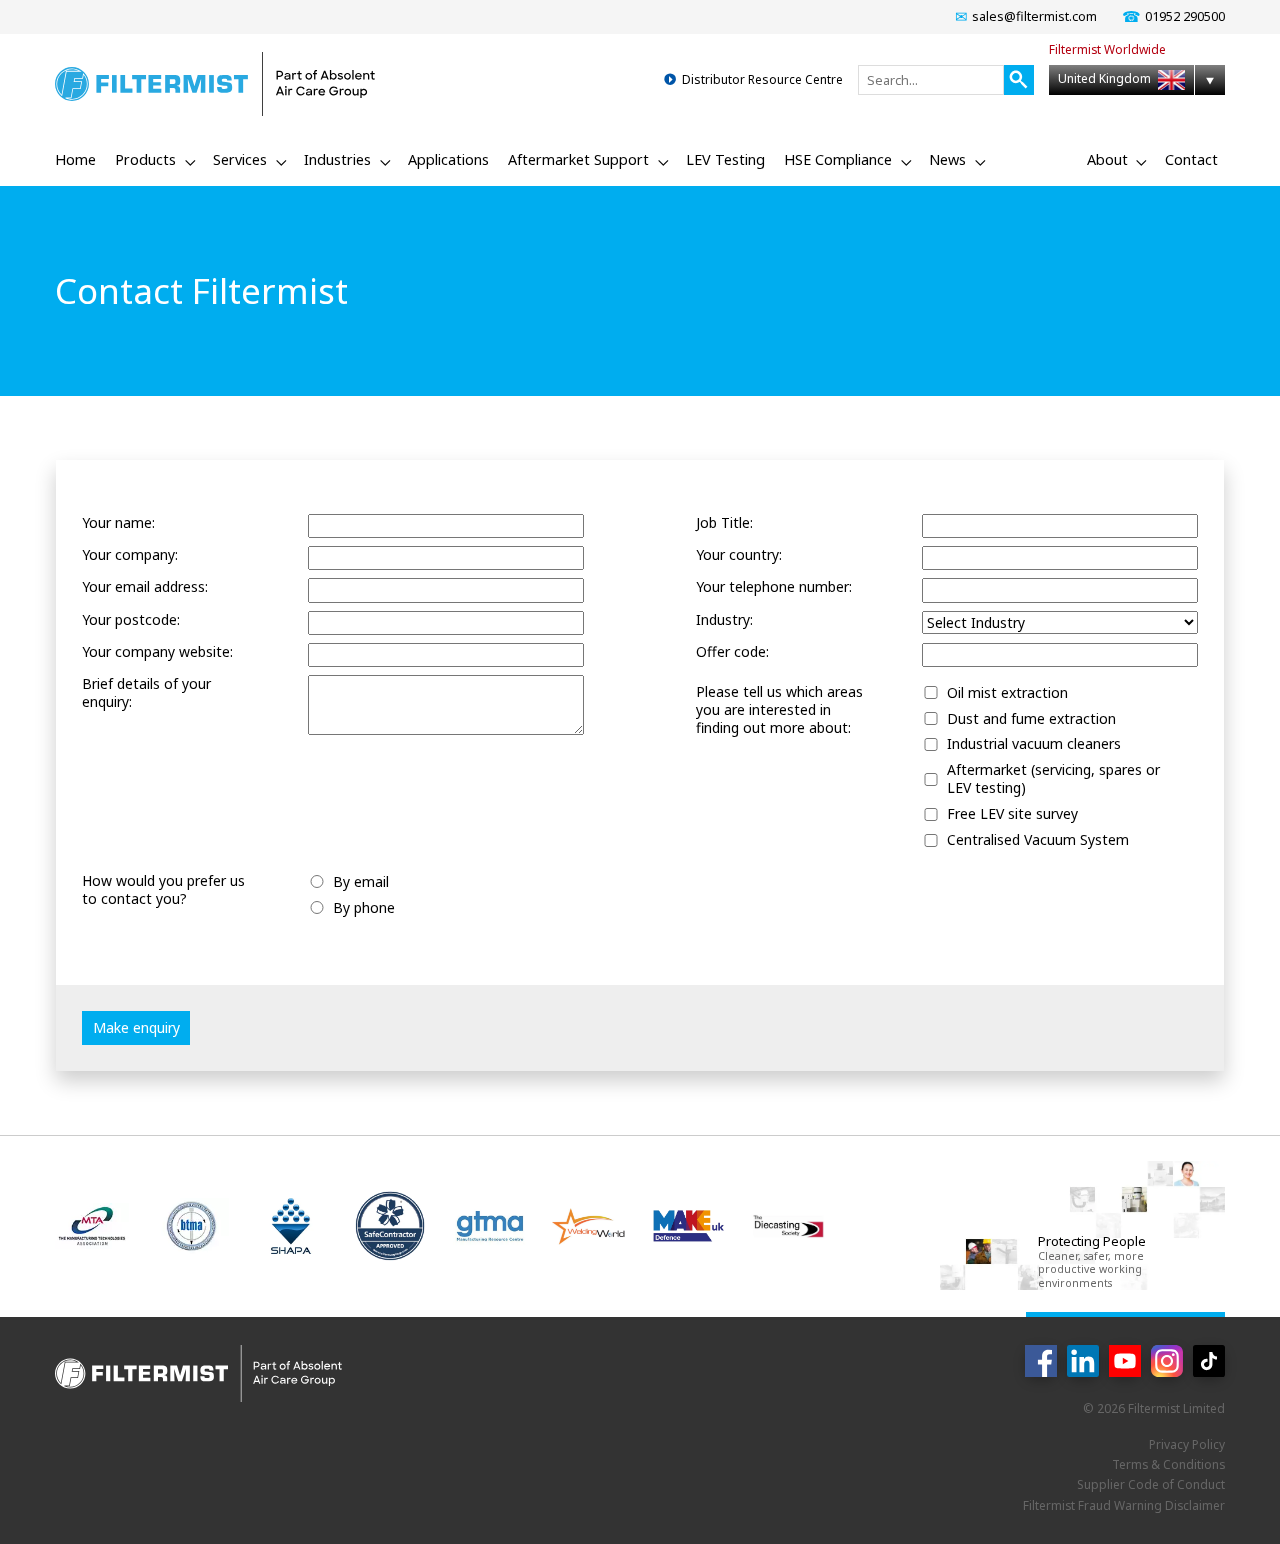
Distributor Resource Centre (762, 80)
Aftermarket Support (578, 159)
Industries (337, 159)
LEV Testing (725, 159)
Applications (448, 159)
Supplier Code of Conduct (1151, 1484)
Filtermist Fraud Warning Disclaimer (1124, 1505)
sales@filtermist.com (1034, 16)
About (1107, 159)
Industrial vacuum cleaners (1034, 744)
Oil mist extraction (1007, 693)
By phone (364, 908)
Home (75, 159)
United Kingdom (1106, 78)
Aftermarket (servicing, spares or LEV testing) (1053, 779)
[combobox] (931, 80)
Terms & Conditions (1168, 1464)
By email (361, 882)
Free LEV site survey (1012, 814)
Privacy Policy (1187, 1444)
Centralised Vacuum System (1038, 840)
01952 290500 (1185, 16)
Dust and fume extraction (1031, 719)
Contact (1191, 159)
